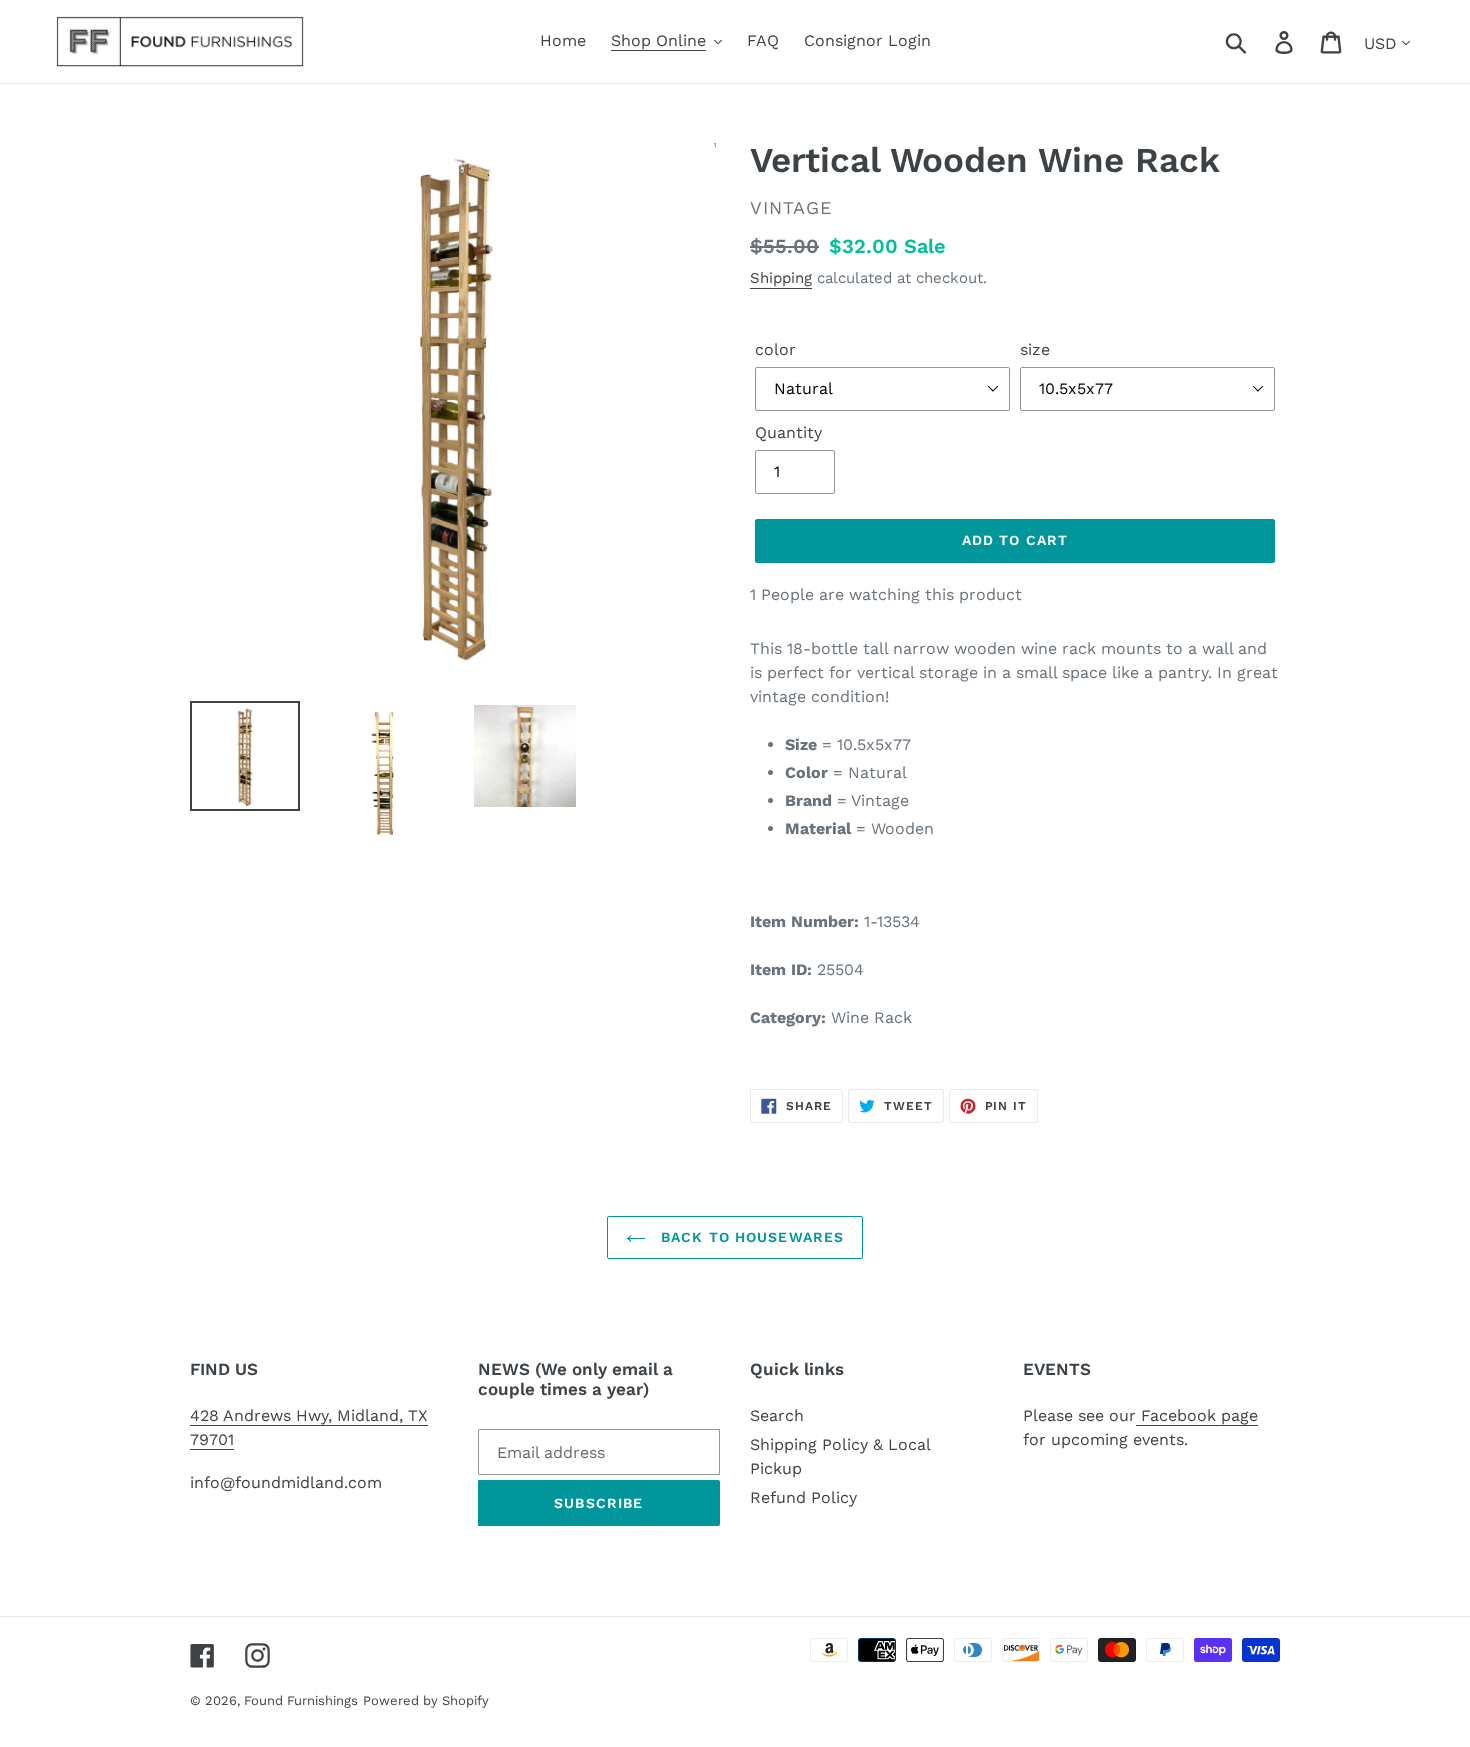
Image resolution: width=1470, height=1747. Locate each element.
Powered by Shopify (426, 1700)
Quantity (788, 432)
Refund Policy (803, 1497)
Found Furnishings (301, 1700)
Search (777, 1415)
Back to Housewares (750, 1237)
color (775, 349)
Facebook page (1197, 1415)
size (1035, 349)
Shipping (781, 278)
